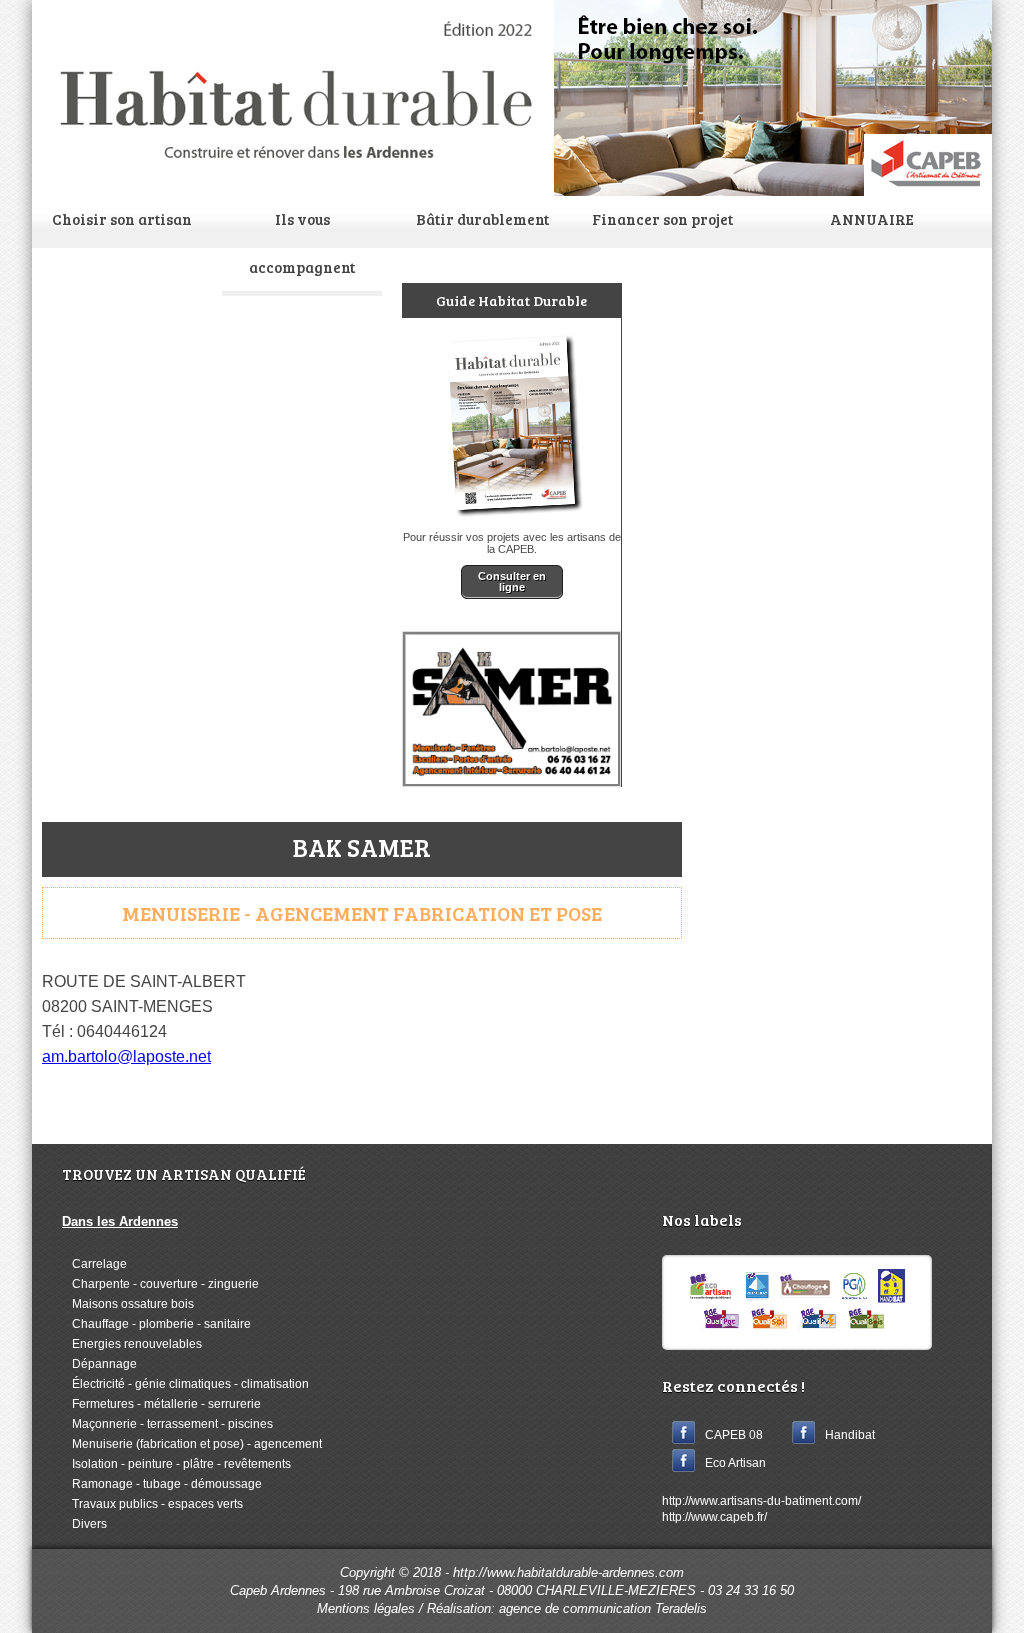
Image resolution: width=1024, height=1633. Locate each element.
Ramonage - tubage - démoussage (162, 1484)
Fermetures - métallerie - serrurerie (161, 1404)
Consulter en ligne (512, 581)
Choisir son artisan (122, 219)
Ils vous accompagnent (302, 243)
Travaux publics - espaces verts (152, 1504)
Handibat (850, 1434)
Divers (84, 1524)
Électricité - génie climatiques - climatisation (185, 1384)
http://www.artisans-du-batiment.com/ (761, 1501)
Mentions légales (366, 1608)
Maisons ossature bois (128, 1304)
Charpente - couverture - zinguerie (160, 1284)
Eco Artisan (735, 1462)
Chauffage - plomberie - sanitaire (156, 1324)
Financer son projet (662, 219)
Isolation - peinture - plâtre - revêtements (176, 1464)
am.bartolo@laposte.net (126, 1056)
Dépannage (99, 1364)
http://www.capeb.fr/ (714, 1517)
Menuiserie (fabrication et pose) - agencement (192, 1444)
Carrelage (94, 1264)
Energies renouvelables (132, 1344)
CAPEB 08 (734, 1434)
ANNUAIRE (872, 219)
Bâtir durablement (482, 219)
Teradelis (681, 1608)
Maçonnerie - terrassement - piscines (167, 1424)
